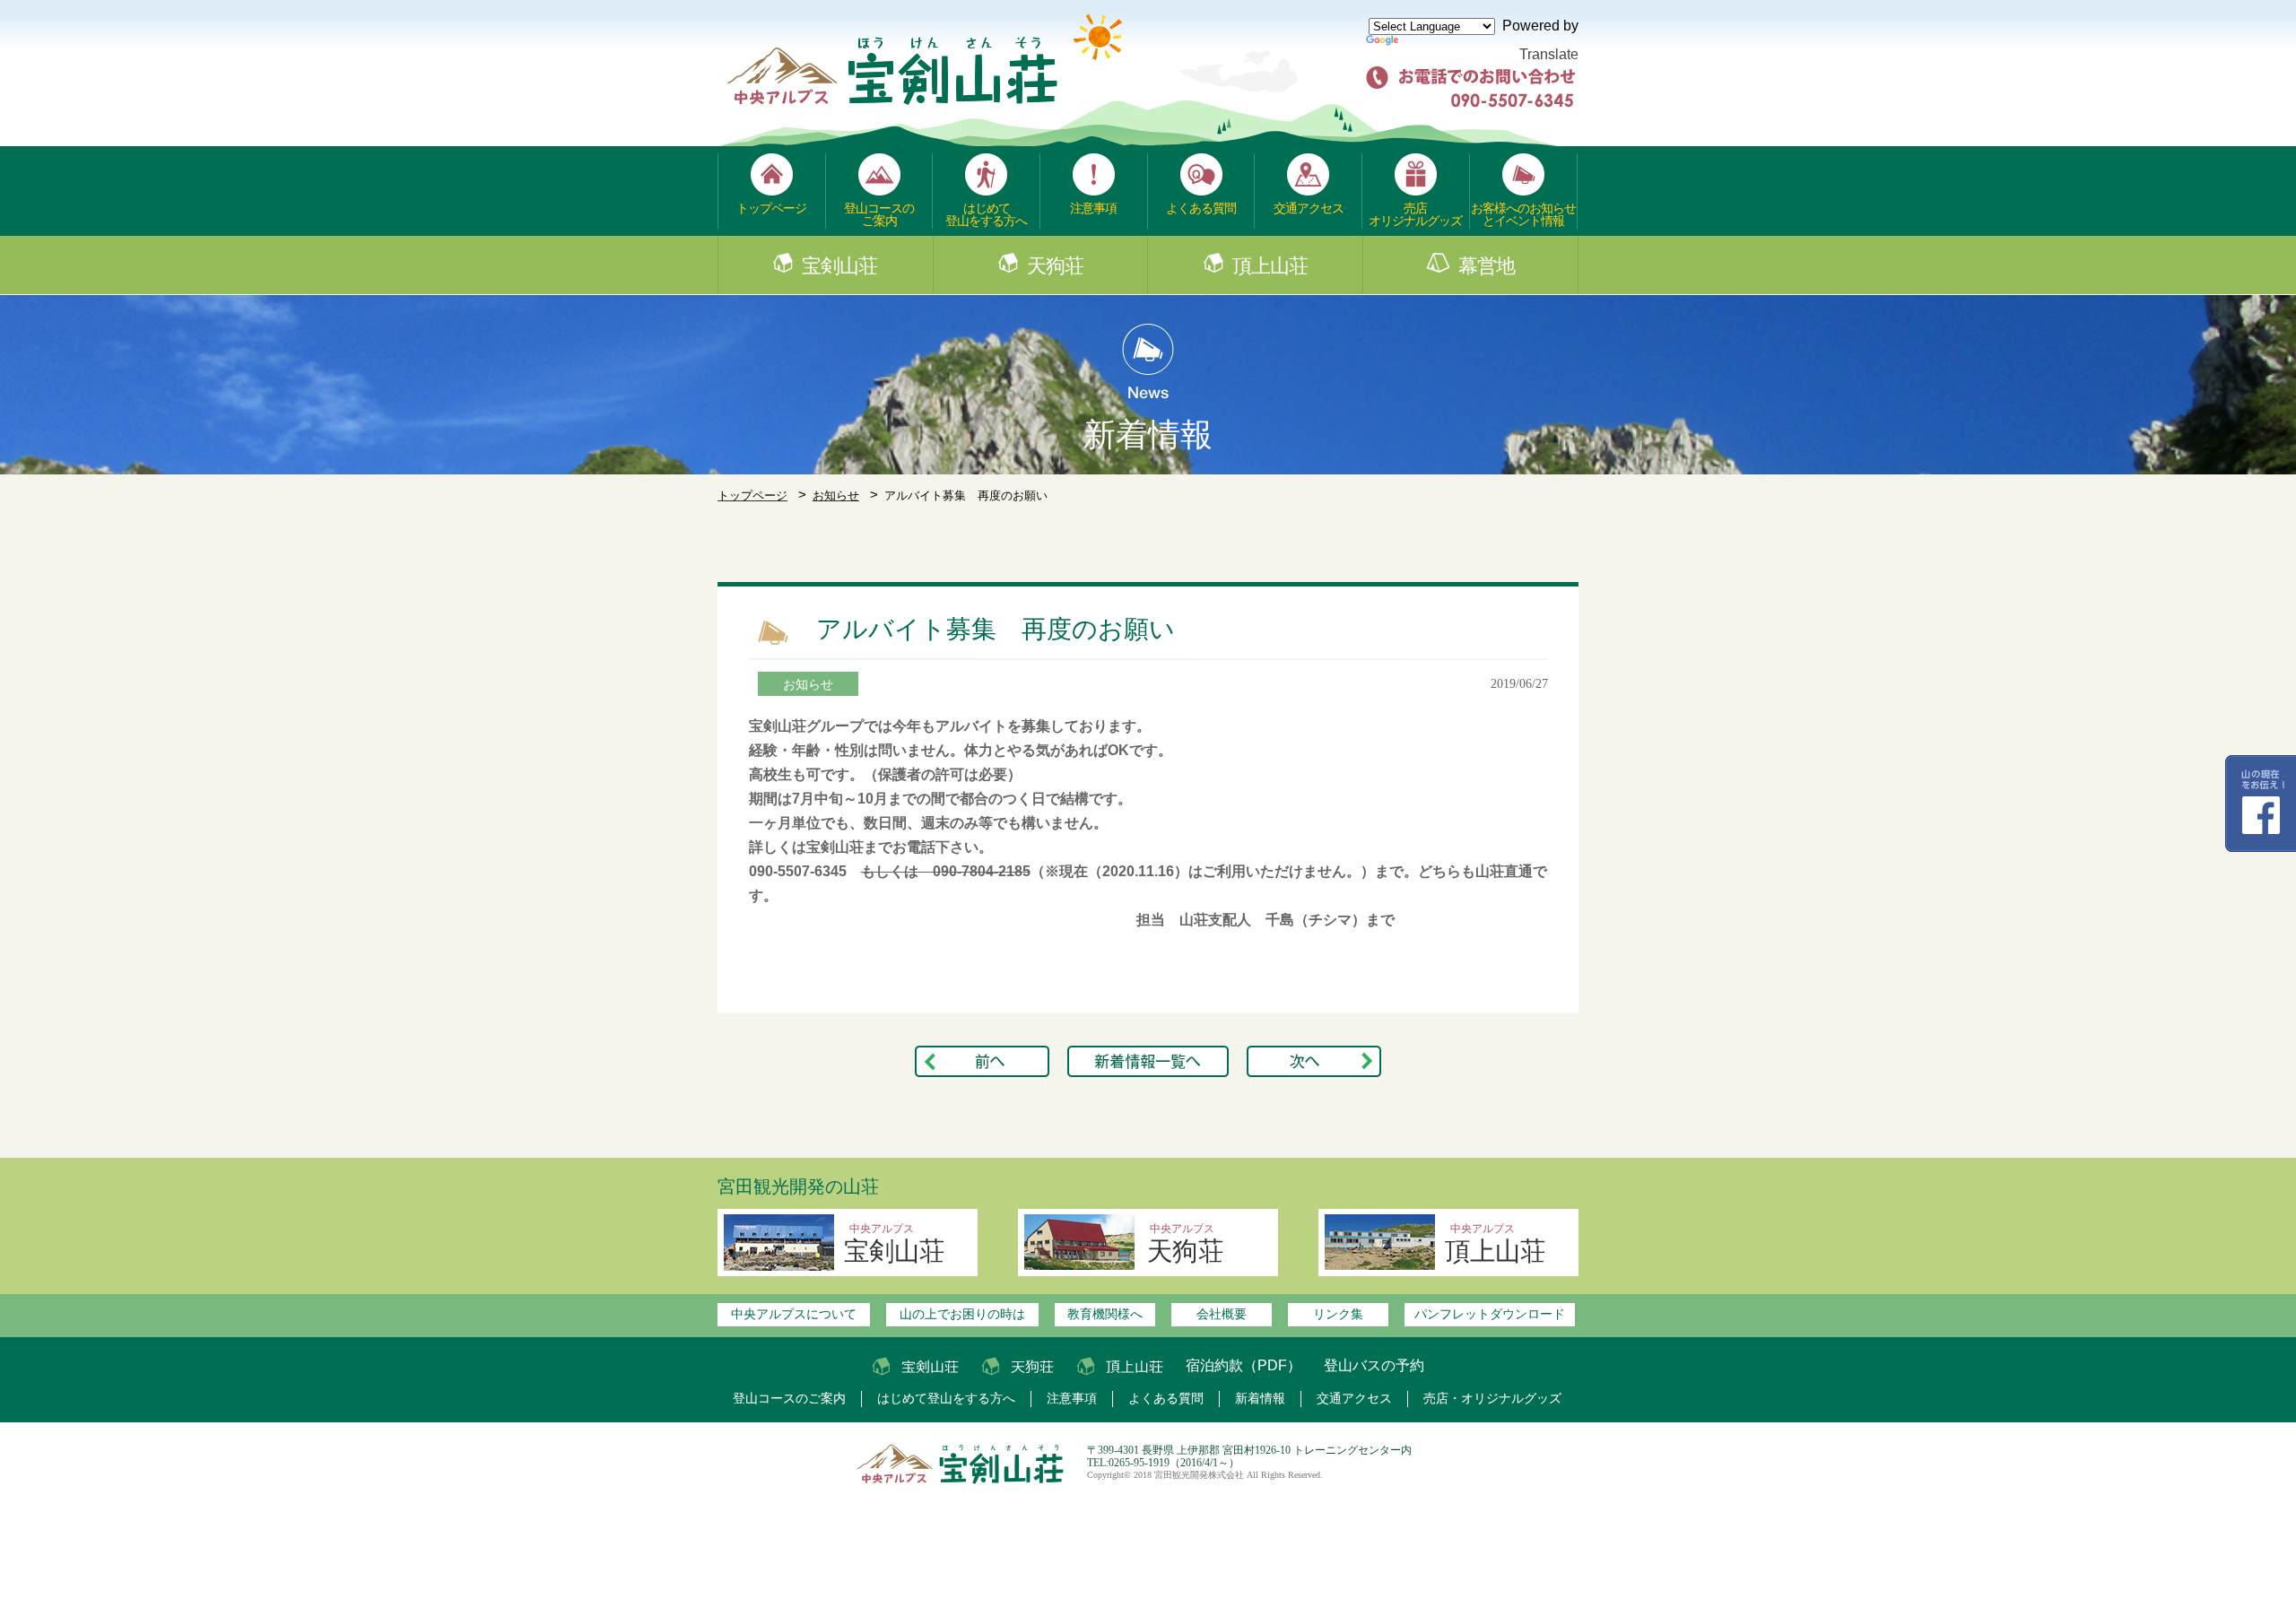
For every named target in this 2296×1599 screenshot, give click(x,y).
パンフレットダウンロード (1490, 1314)
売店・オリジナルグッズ (1492, 1399)
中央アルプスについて (794, 1314)
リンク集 (1338, 1314)
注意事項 (1093, 208)
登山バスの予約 (1374, 1365)
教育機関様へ (1105, 1314)
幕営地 (1487, 266)
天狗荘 (1055, 266)
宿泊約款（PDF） (1244, 1365)
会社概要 (1222, 1314)
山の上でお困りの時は (962, 1314)
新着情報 (1260, 1399)
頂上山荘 (1270, 266)
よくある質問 (1201, 208)
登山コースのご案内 (879, 214)
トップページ (771, 208)
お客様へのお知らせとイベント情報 (1523, 214)
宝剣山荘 (839, 266)
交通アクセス (1309, 208)
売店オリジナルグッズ (1415, 214)
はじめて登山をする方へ (986, 214)
